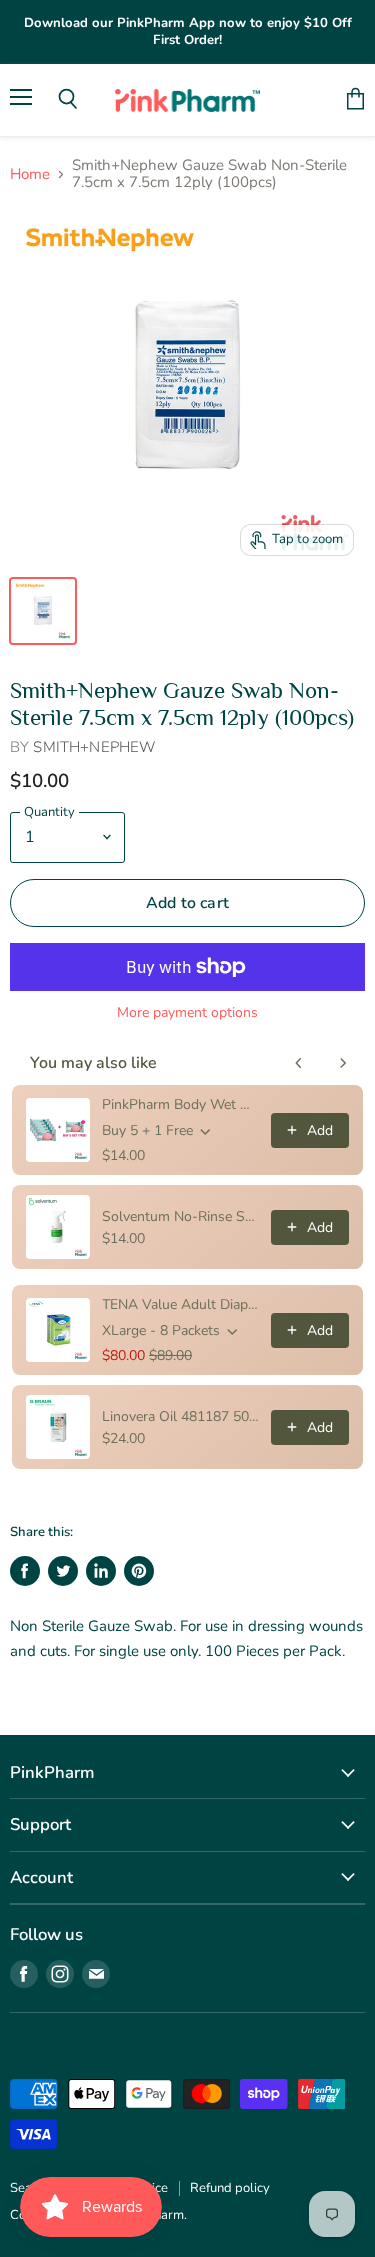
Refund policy (230, 2188)
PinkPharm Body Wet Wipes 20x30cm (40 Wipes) (180, 1104)
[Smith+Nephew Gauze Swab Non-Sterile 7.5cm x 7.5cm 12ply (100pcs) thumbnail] (43, 611)
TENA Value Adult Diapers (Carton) (180, 1304)
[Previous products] (299, 1063)
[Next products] (343, 1063)
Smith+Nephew (94, 747)
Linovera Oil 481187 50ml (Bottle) (180, 1416)
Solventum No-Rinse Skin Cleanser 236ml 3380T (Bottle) (180, 1216)
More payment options (187, 1013)
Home (30, 174)
